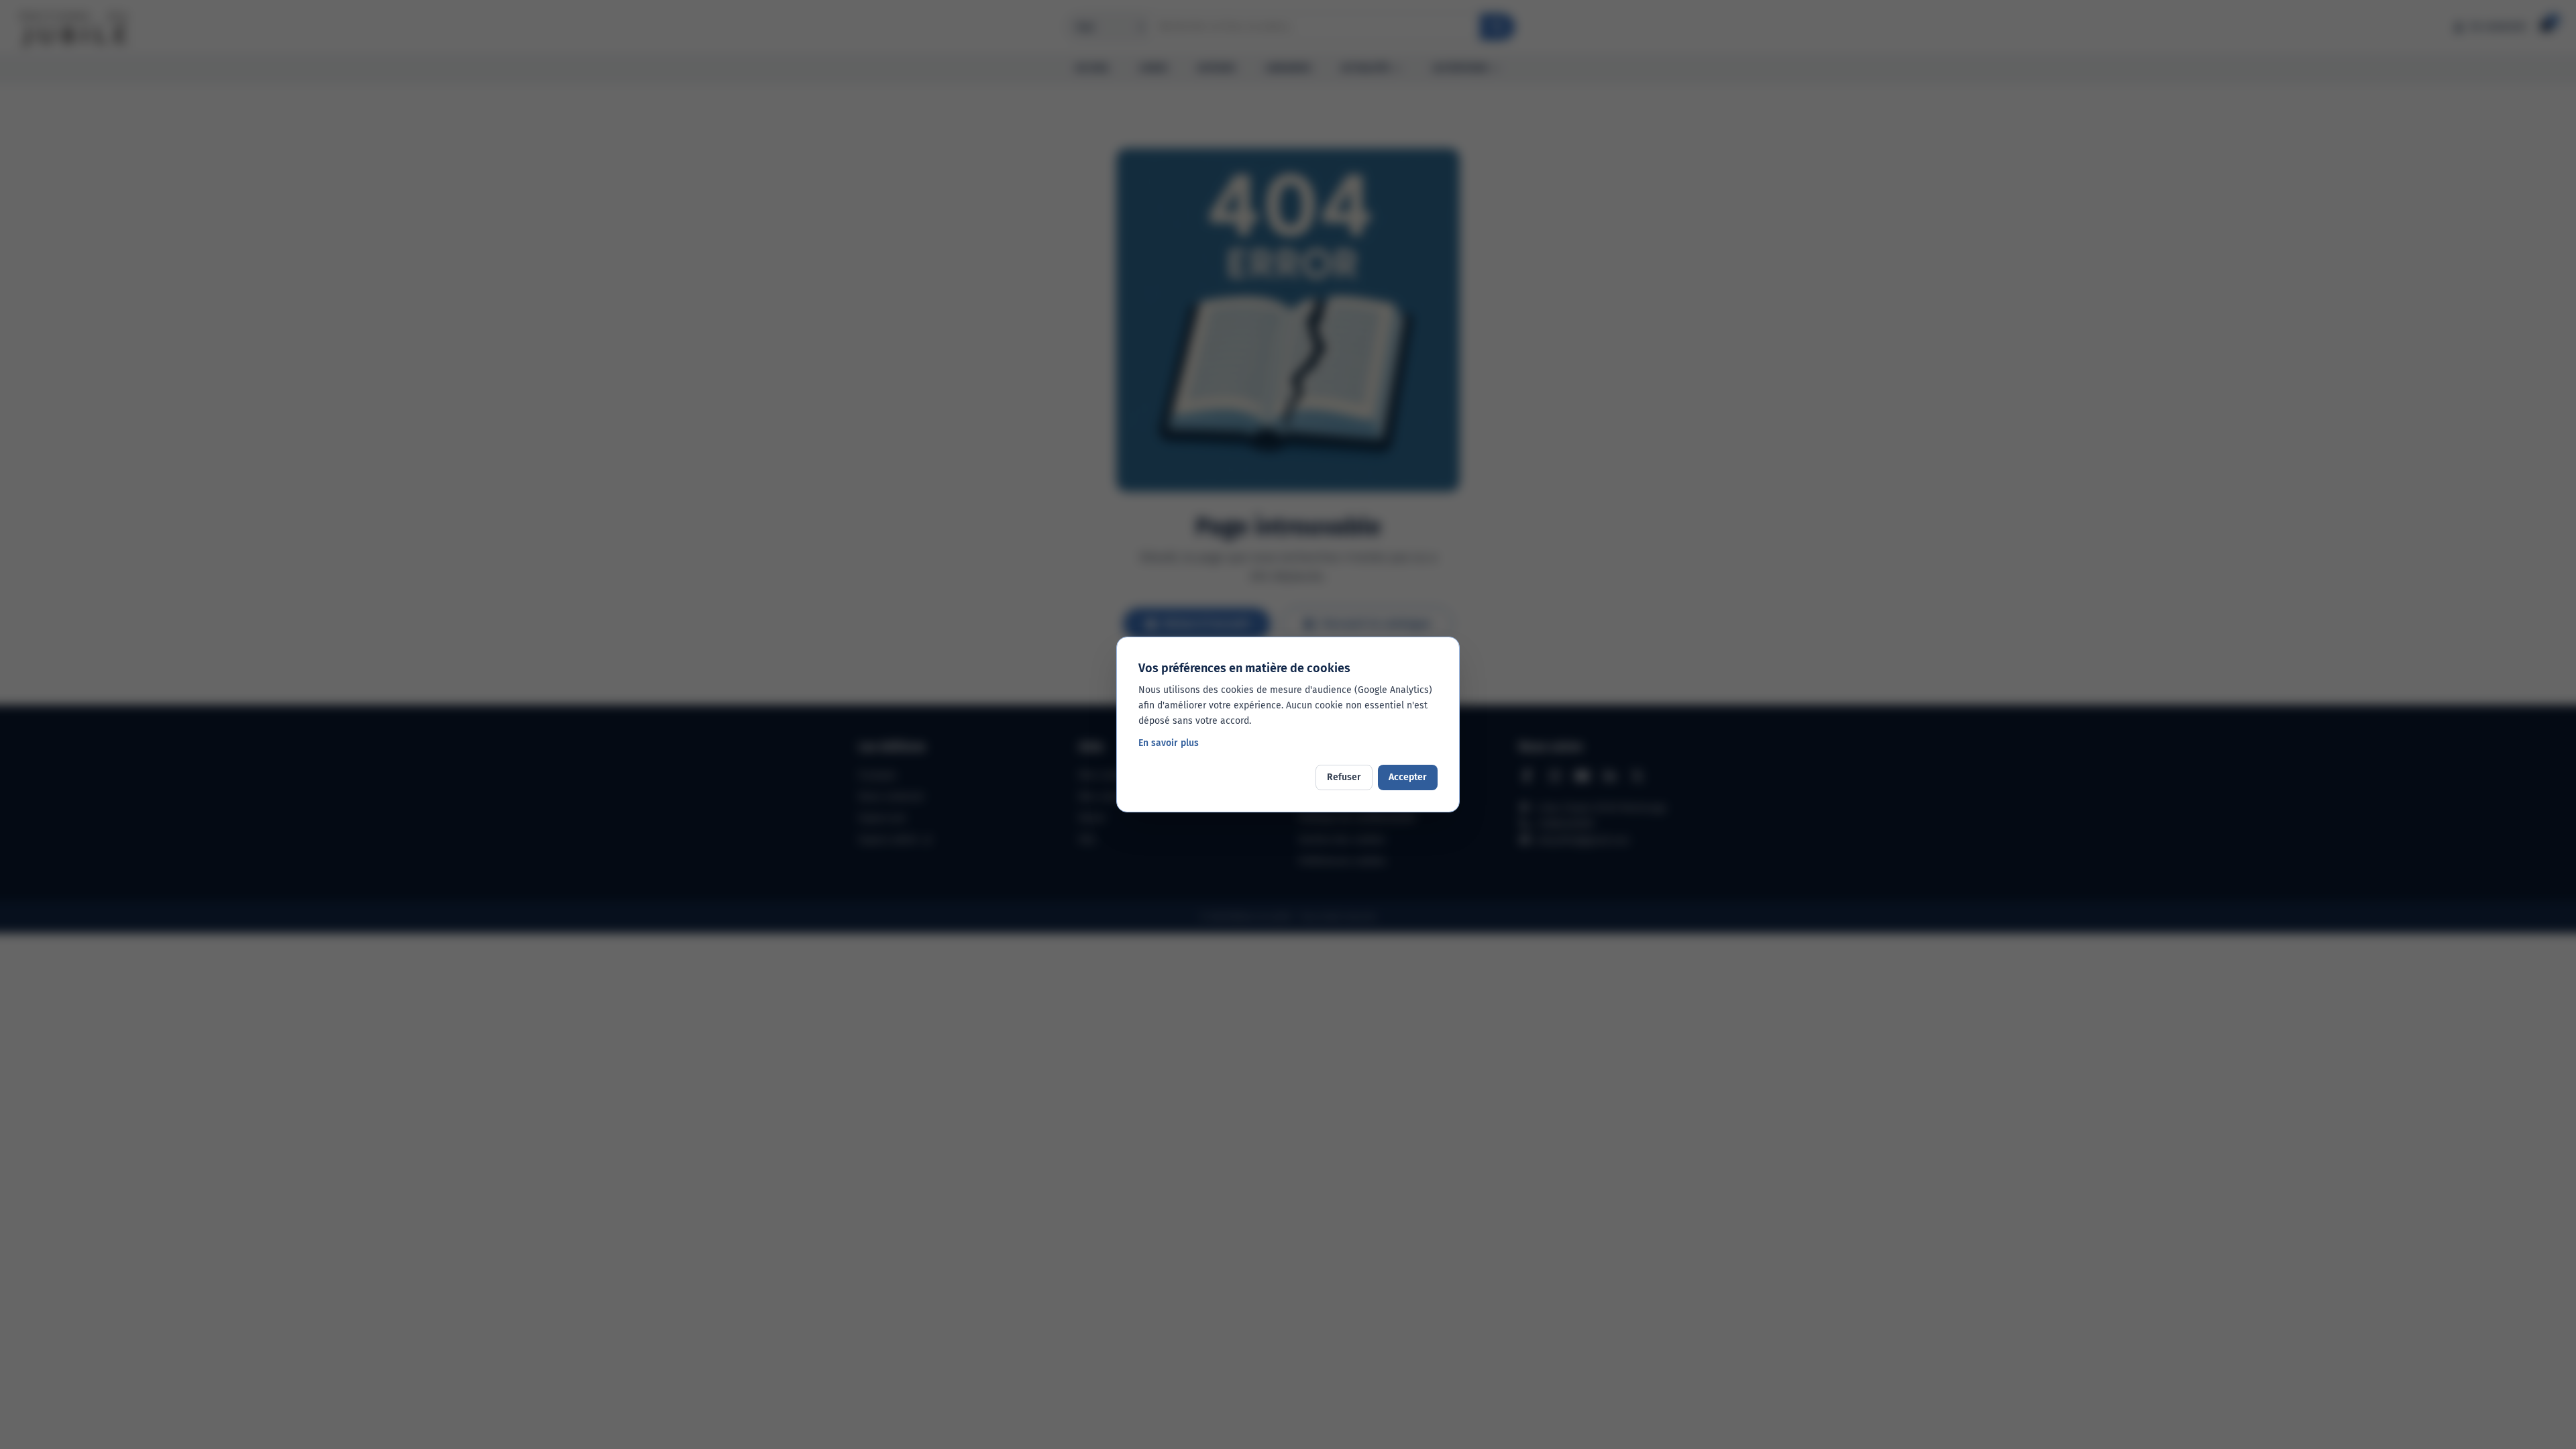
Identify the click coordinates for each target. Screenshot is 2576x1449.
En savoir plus (1169, 743)
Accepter (1408, 777)
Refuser (1344, 777)
